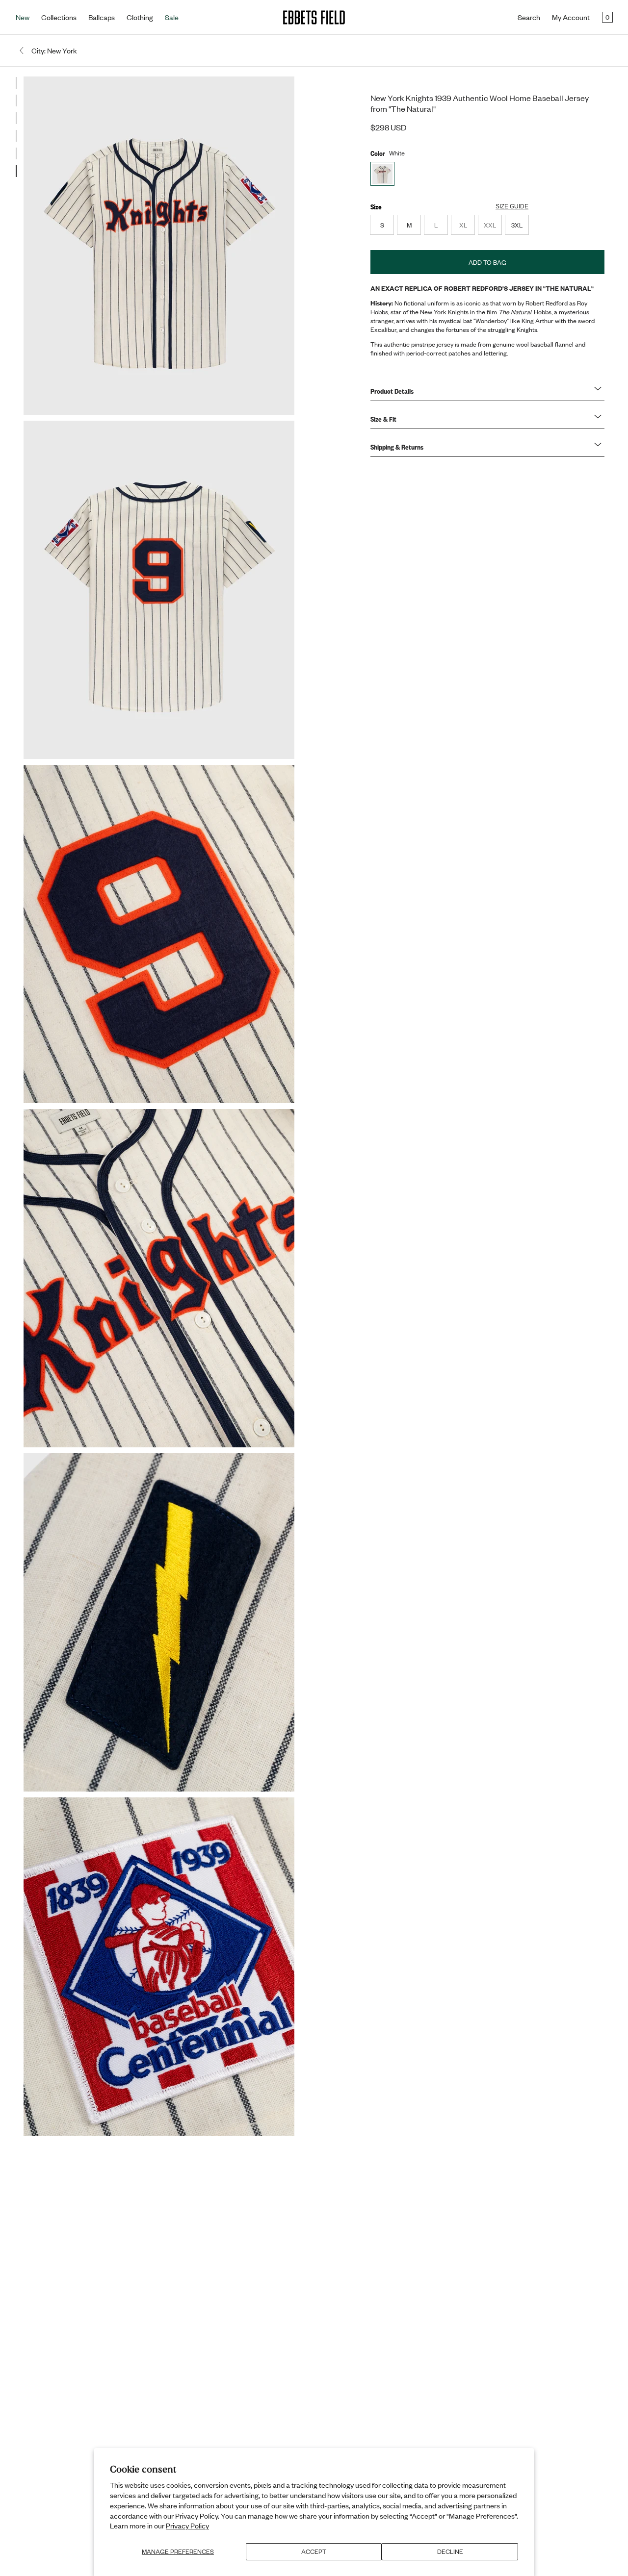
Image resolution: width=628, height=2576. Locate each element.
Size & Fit (383, 419)
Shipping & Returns (397, 447)
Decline (450, 2551)
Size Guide (512, 206)
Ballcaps (102, 17)
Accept (314, 2551)
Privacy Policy (187, 2525)
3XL (517, 225)
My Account (571, 17)
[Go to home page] (314, 17)
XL (467, 227)
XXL (493, 227)
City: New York (54, 51)
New (23, 17)
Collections (59, 17)
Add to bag (487, 262)
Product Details (392, 391)
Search (529, 17)
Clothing (140, 17)
